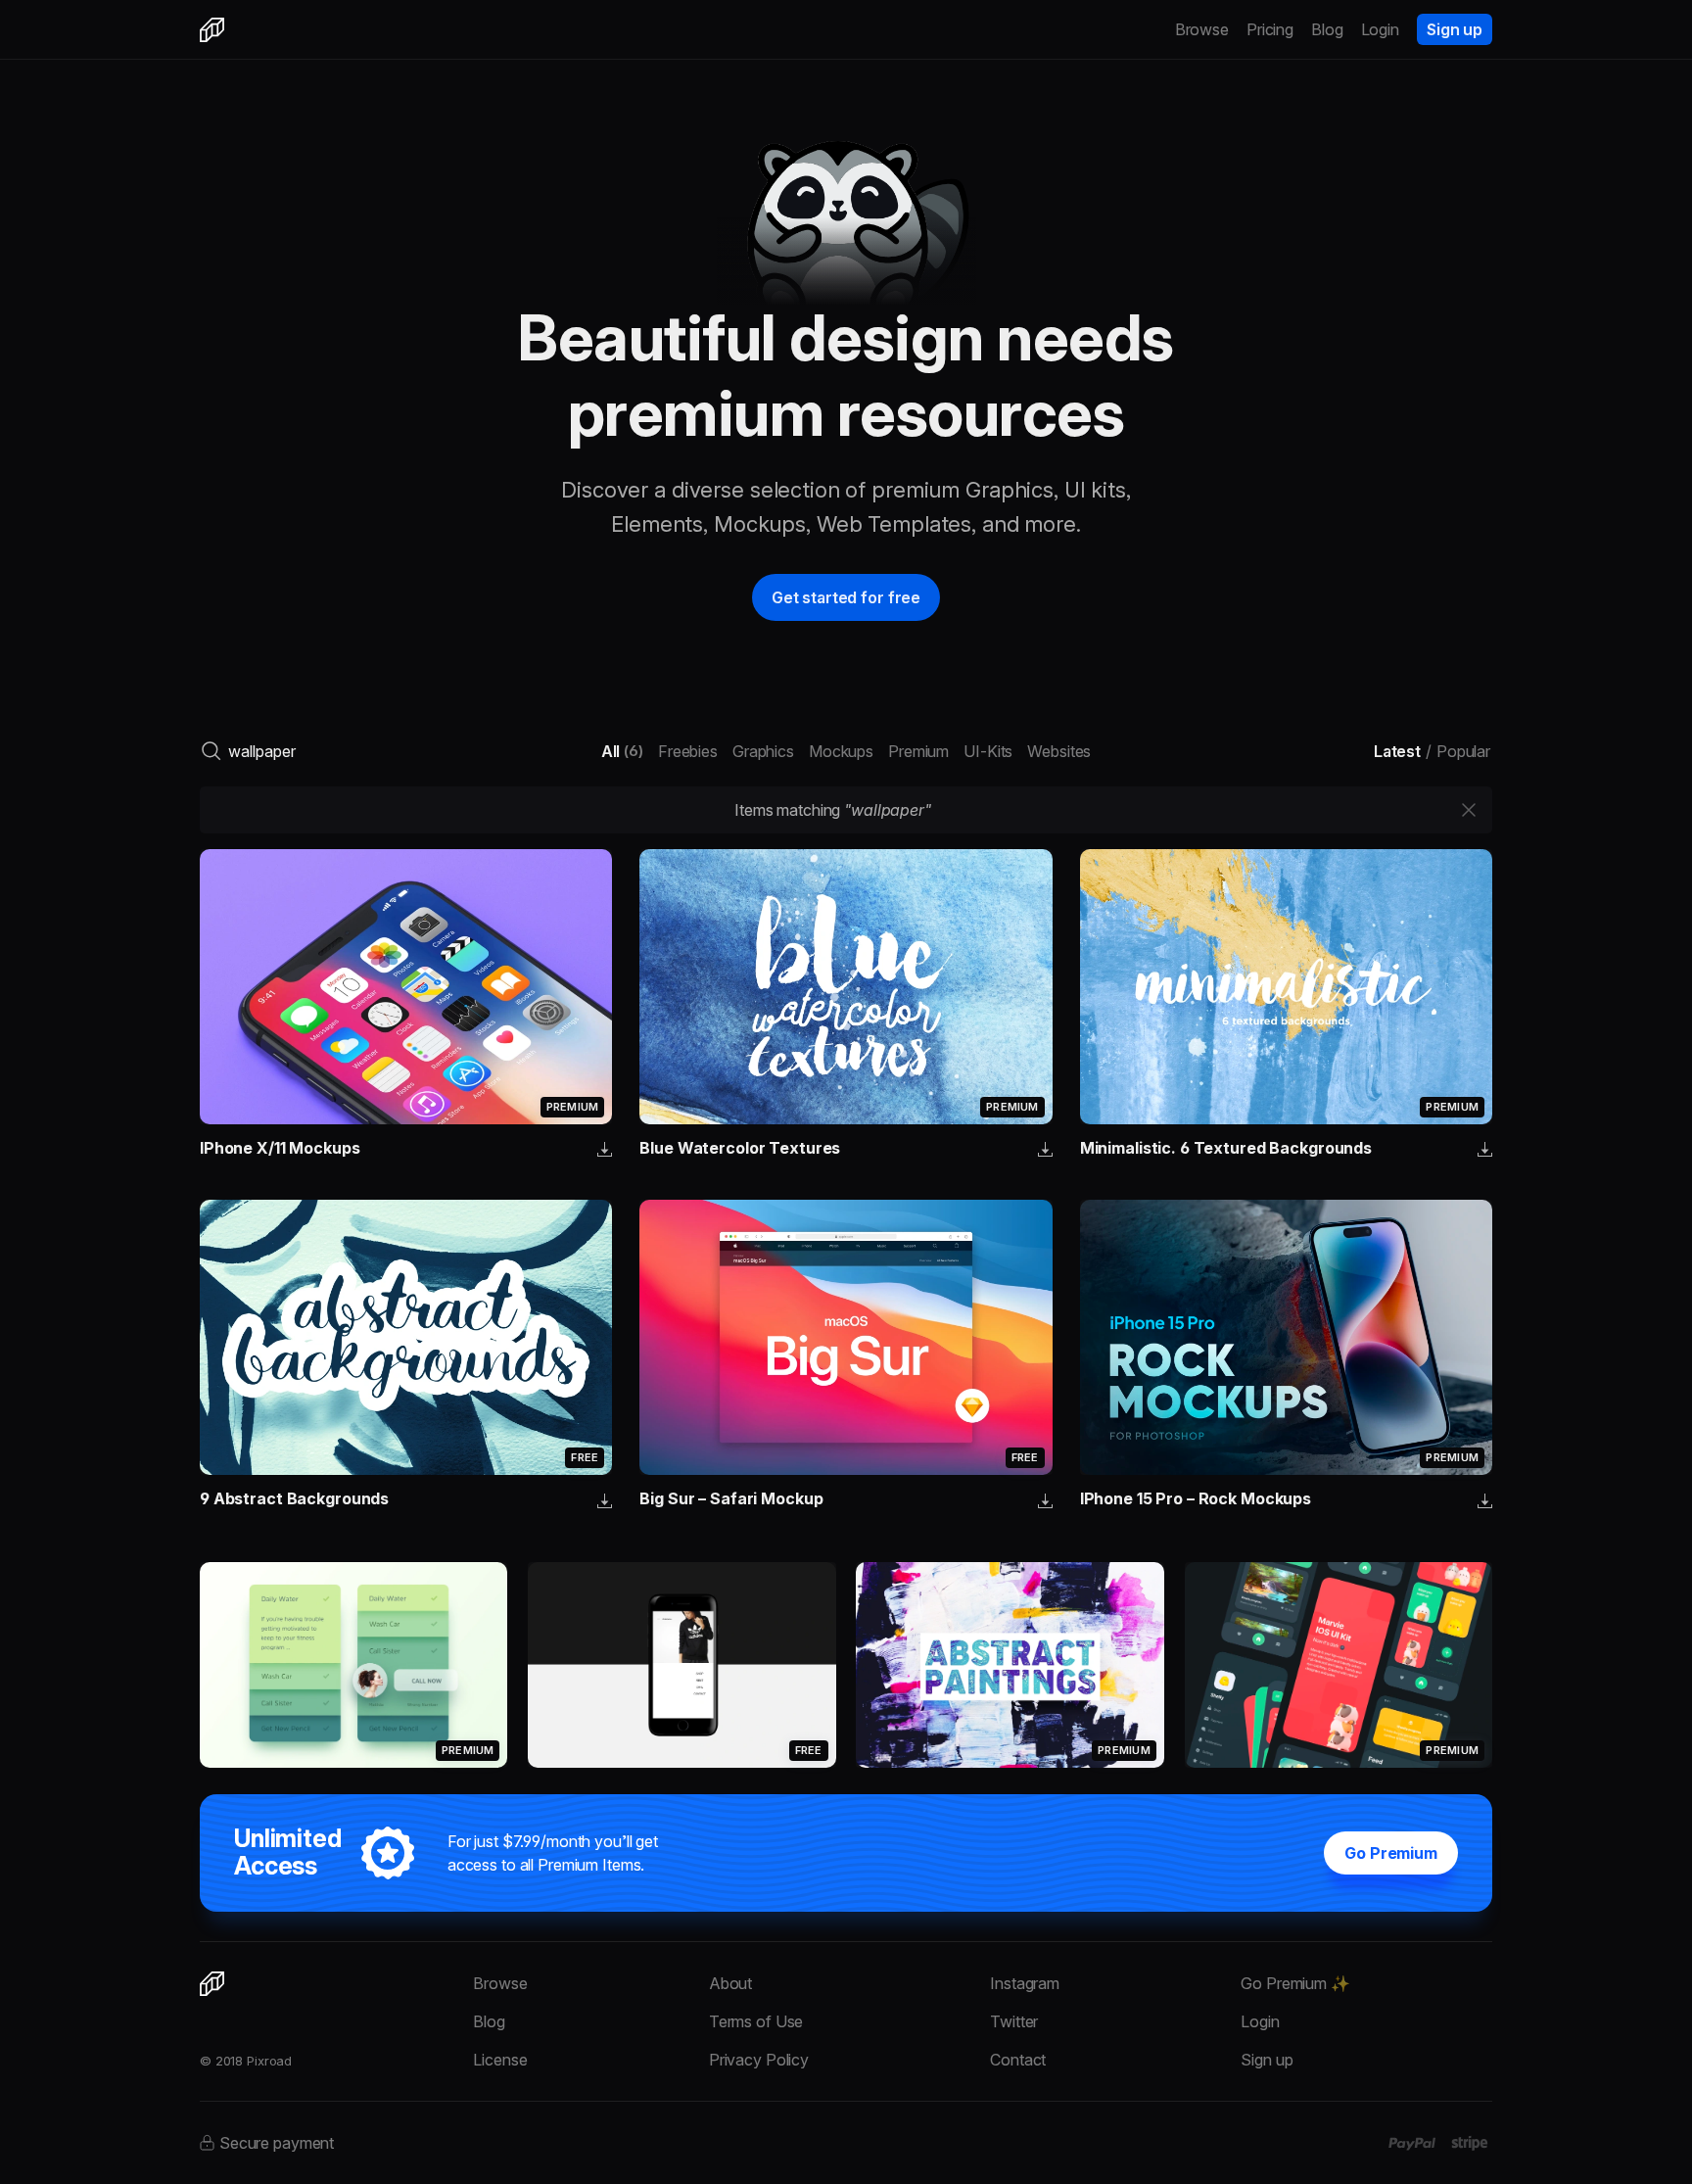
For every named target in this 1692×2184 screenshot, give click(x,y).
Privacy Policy (759, 2060)
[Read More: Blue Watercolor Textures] (846, 987)
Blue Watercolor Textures (740, 1148)
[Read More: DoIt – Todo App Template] (353, 1664)
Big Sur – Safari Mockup (731, 1498)
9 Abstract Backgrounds (294, 1498)
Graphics (763, 751)
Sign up (1455, 29)
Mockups (841, 751)
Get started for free (846, 597)
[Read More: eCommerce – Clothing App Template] (681, 1665)
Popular (1463, 751)
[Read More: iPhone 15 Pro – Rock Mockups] (1286, 1337)
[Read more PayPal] (1412, 2144)
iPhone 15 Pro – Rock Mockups (1196, 1498)
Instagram (1025, 1983)
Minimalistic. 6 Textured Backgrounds (1226, 1148)
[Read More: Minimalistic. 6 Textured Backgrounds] (1286, 987)
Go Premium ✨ (1295, 1983)
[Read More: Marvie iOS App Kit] (1339, 1665)
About (730, 1983)
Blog (1327, 29)
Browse (1202, 29)
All (622, 751)
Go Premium (1391, 1853)
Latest (1397, 751)
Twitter (1014, 2021)
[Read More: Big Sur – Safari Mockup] (846, 1337)
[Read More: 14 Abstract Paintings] (1010, 1665)
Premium (918, 751)
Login (1380, 29)
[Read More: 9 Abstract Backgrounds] (406, 1337)
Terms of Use (756, 2021)
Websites (1059, 751)
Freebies (688, 751)
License (500, 2060)
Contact (1018, 2060)
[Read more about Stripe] (1469, 2143)
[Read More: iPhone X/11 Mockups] (406, 987)
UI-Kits (988, 751)
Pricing (1270, 29)
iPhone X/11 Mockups (280, 1148)
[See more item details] (605, 1151)
